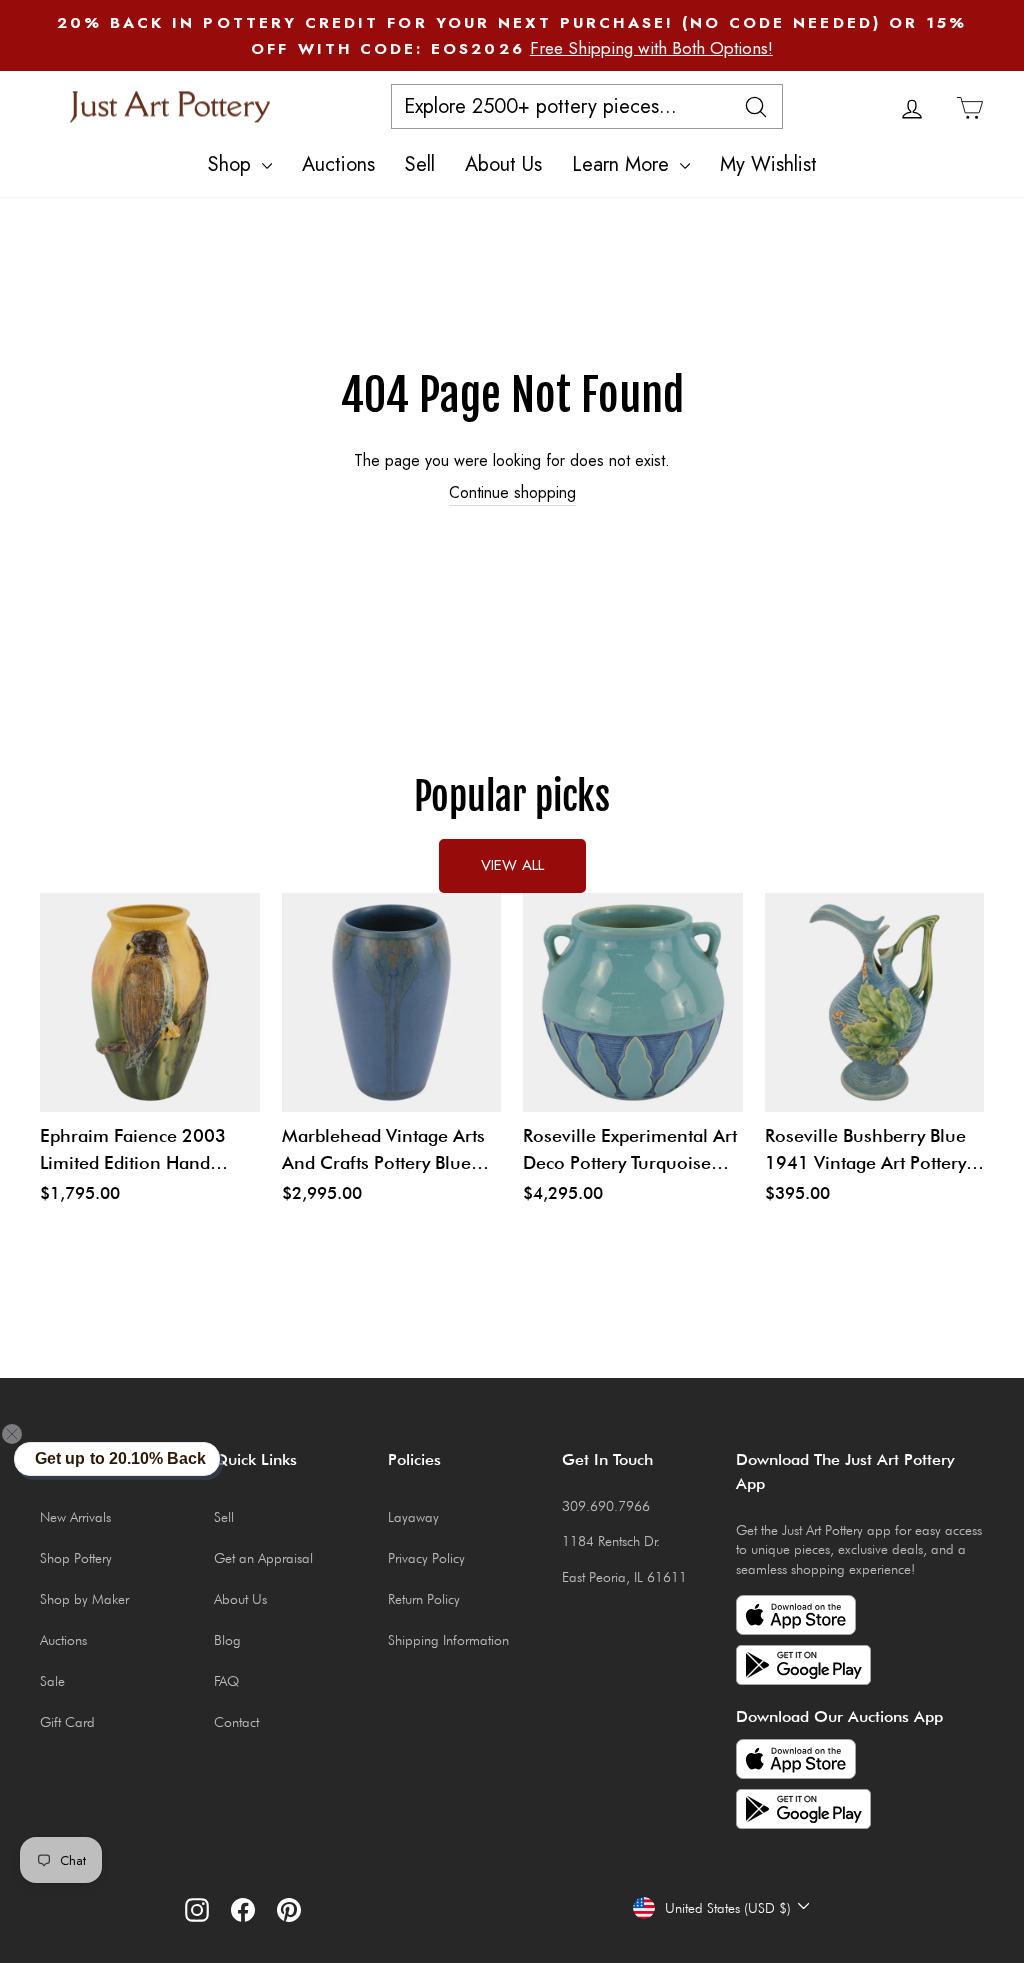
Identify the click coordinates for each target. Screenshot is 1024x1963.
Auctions (338, 164)
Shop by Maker (84, 1599)
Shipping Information (448, 1640)
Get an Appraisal (263, 1558)
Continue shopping (512, 493)
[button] (24, 1434)
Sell (420, 164)
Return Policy (424, 1599)
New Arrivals (75, 1517)
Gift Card (67, 1722)
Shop (232, 164)
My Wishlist (768, 164)
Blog (227, 1640)
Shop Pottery (76, 1558)
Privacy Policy (426, 1558)
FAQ (226, 1681)
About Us (503, 164)
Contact (236, 1722)
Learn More (623, 164)
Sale (52, 1681)
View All (512, 865)
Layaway (413, 1517)
